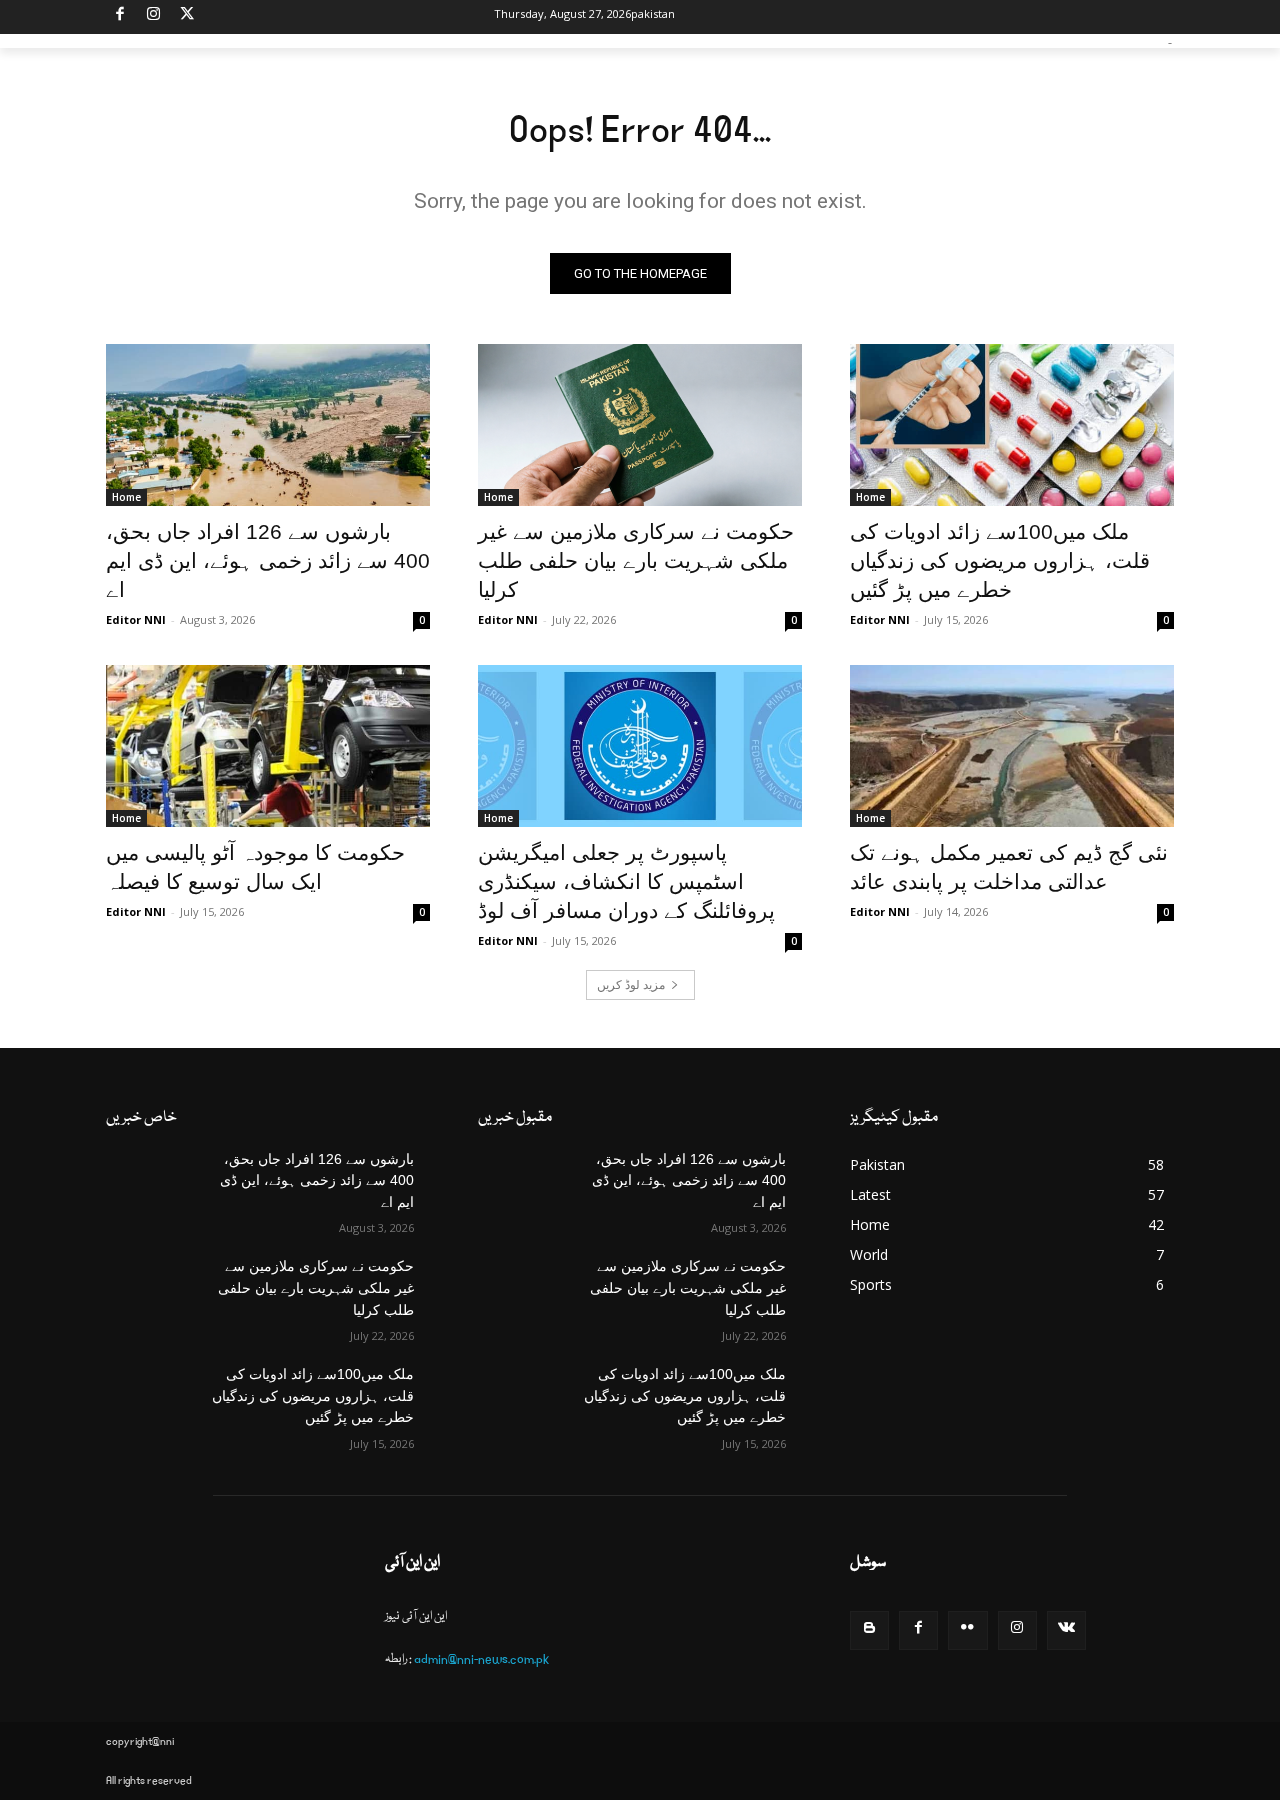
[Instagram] (154, 17)
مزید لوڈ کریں (631, 984)
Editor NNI (136, 619)
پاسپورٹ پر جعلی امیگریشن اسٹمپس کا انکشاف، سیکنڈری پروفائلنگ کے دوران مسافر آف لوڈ (626, 881)
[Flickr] (967, 1630)
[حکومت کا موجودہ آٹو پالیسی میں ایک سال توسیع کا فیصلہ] (268, 746)
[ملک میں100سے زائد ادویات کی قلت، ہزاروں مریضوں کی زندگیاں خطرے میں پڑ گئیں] (1012, 425)
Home (126, 497)
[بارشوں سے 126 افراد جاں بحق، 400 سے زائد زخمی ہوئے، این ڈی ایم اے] (268, 425)
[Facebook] (120, 17)
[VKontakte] (1066, 1630)
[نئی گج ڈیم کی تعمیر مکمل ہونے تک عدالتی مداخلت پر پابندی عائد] (1012, 746)
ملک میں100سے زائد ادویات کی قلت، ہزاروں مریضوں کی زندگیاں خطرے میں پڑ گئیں (1000, 560)
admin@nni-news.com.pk (481, 1659)
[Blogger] (869, 1630)
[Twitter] (187, 17)
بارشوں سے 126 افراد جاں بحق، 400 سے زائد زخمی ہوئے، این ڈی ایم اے (268, 560)
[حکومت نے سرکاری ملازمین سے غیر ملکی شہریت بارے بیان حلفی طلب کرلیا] (640, 425)
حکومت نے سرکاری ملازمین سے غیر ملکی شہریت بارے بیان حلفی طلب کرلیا (636, 560)
